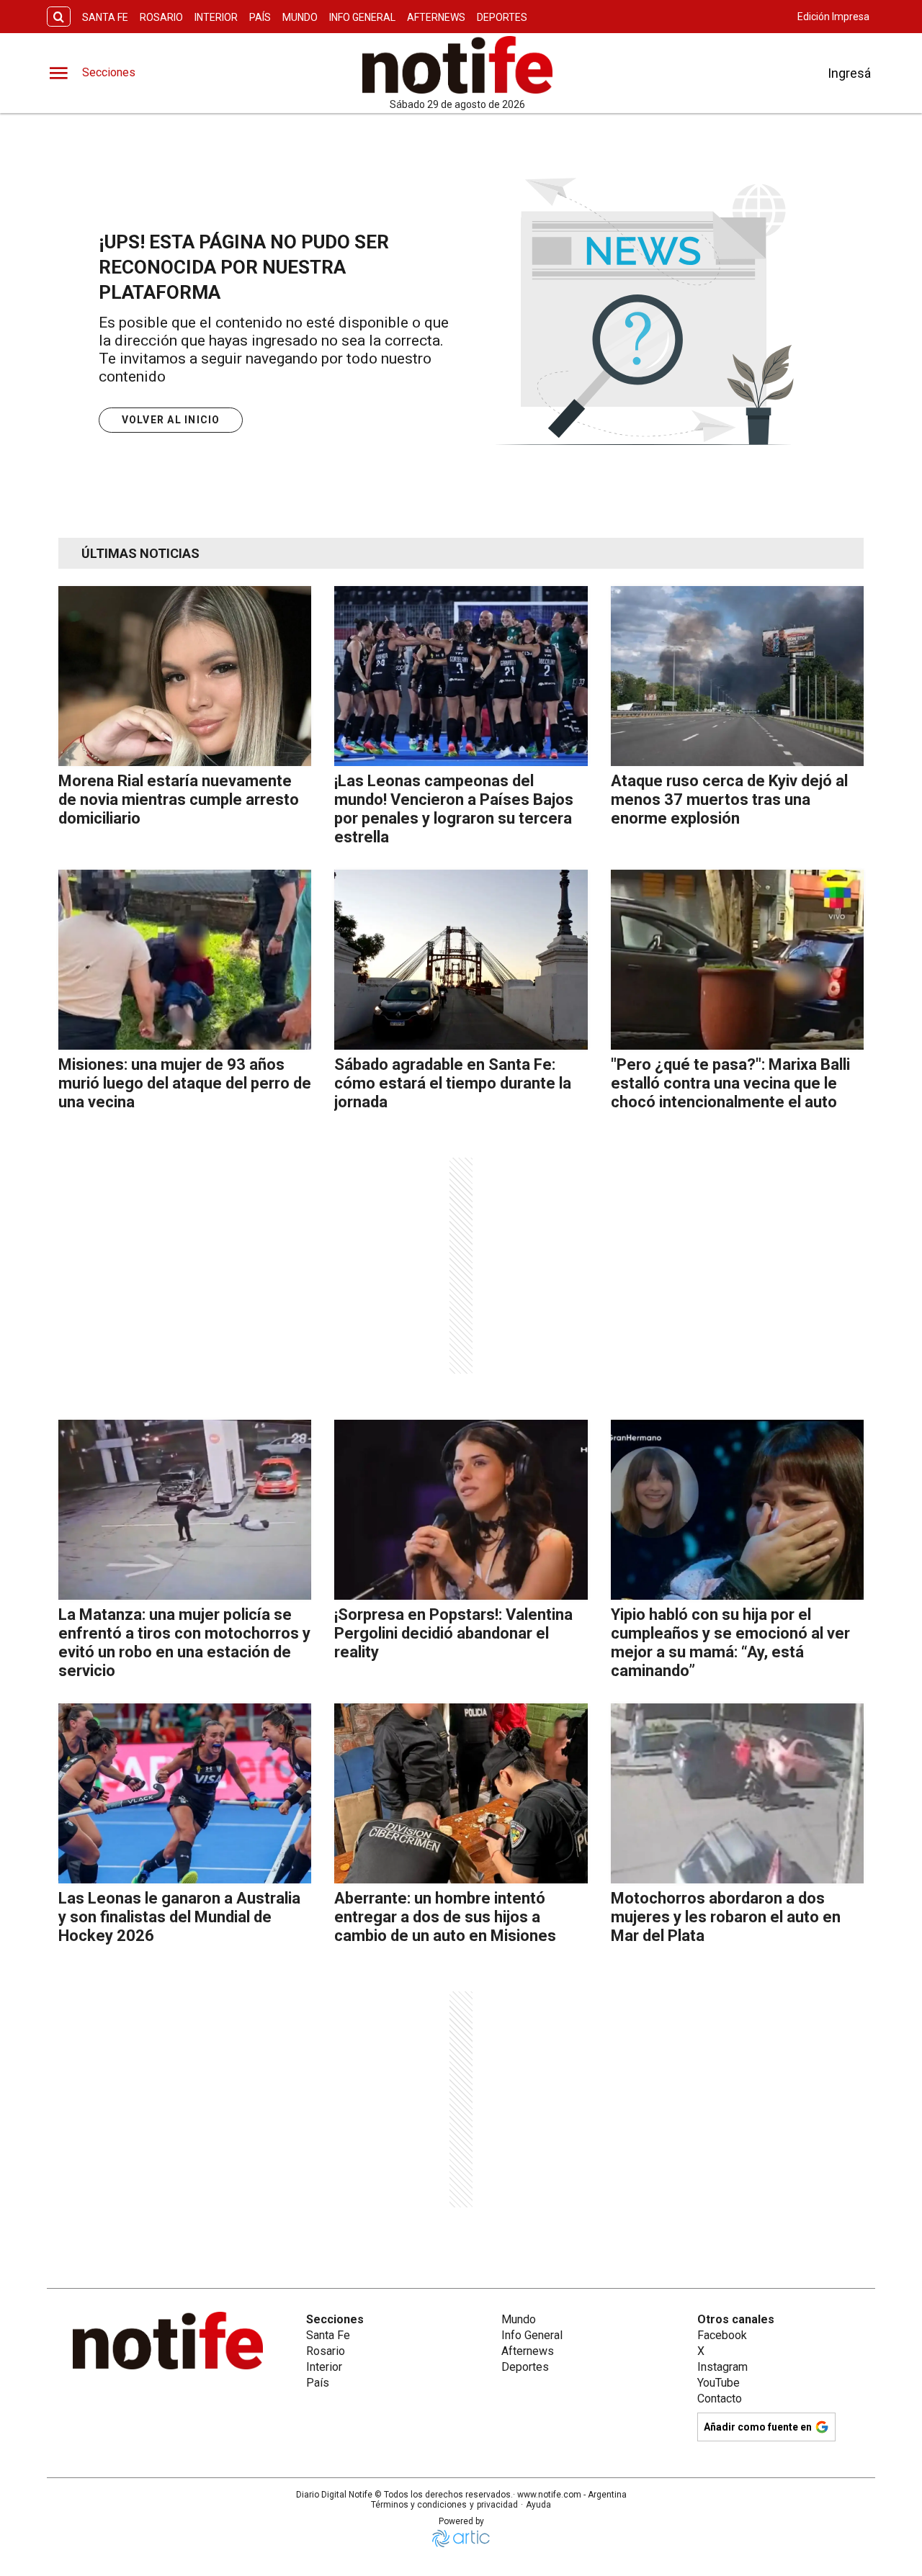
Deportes (502, 17)
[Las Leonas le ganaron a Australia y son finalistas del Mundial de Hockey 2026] (185, 1793)
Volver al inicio (171, 420)
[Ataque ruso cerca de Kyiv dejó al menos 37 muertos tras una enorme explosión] (737, 676)
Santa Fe (105, 17)
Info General (362, 17)
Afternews (436, 17)
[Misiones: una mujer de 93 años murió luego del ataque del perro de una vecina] (185, 960)
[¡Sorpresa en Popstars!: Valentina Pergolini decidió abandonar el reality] (461, 1510)
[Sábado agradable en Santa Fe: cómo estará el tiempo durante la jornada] (461, 960)
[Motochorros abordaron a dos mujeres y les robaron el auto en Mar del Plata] (737, 1793)
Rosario (161, 17)
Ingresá (849, 73)
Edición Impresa (833, 17)
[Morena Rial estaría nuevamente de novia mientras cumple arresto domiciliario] (185, 676)
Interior (216, 17)
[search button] (59, 17)
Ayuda (538, 2505)
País (260, 17)
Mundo (300, 17)
